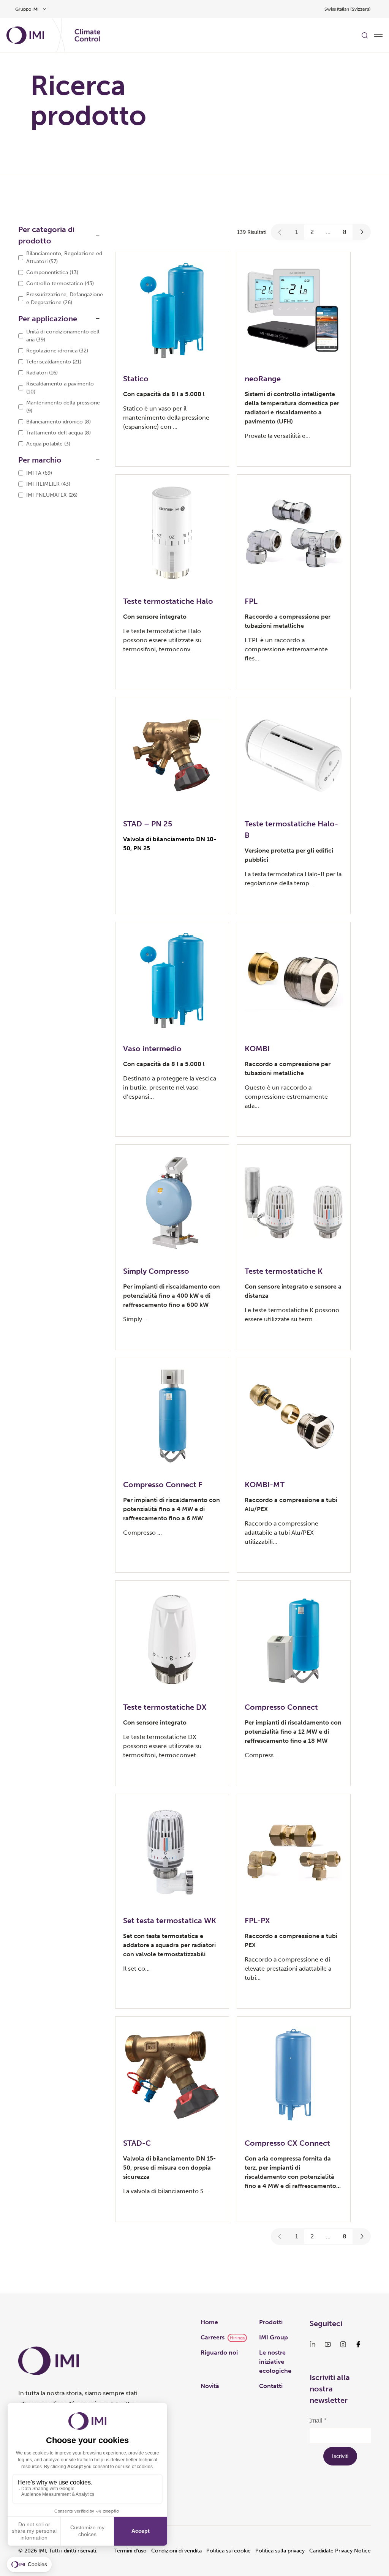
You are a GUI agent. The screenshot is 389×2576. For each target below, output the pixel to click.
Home (209, 2322)
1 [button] (297, 232)
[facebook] (358, 2344)
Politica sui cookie (228, 2551)
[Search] (365, 35)
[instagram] (343, 2344)
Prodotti (271, 2322)
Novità (210, 2386)
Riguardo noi (219, 2353)
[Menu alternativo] (378, 35)
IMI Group (274, 2337)
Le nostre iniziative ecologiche (275, 2362)
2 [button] (312, 232)
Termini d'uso (130, 2551)
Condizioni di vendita (176, 2551)
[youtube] (328, 2344)
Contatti (271, 2386)
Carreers (213, 2337)
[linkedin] (313, 2344)
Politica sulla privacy (280, 2551)
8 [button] (345, 232)
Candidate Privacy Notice (340, 2551)
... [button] (328, 232)
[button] (280, 232)
